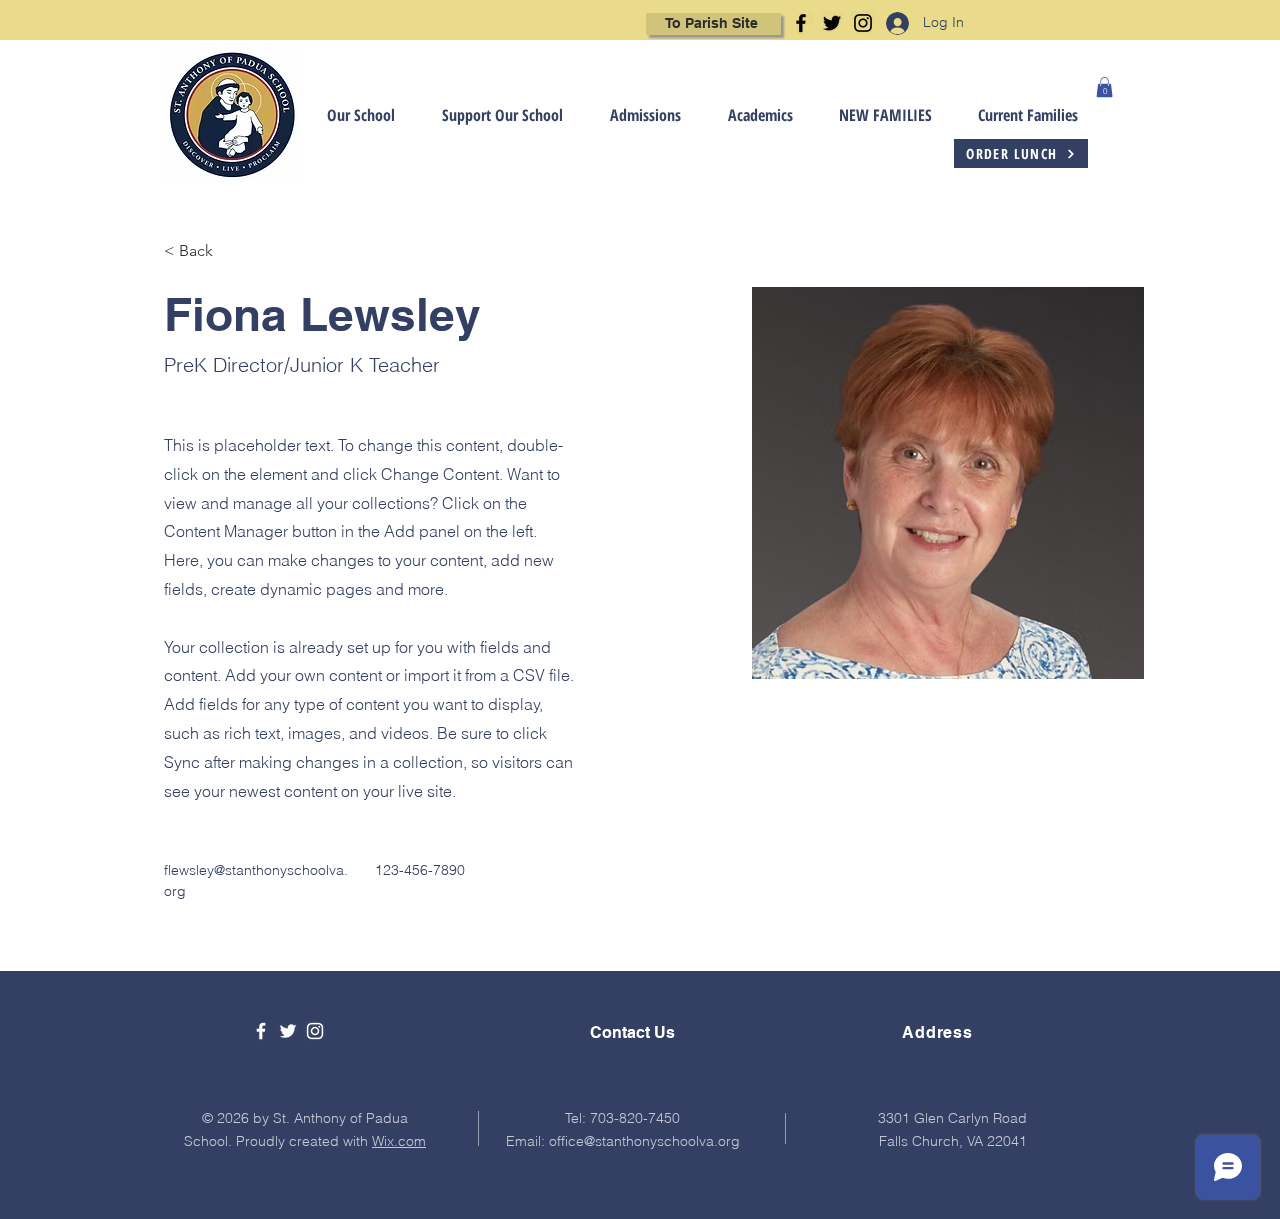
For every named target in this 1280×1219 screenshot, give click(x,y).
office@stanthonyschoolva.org (644, 1141)
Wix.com (399, 1141)
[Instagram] (863, 23)
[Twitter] (832, 23)
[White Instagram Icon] (315, 1031)
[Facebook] (801, 23)
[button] (347, 115)
